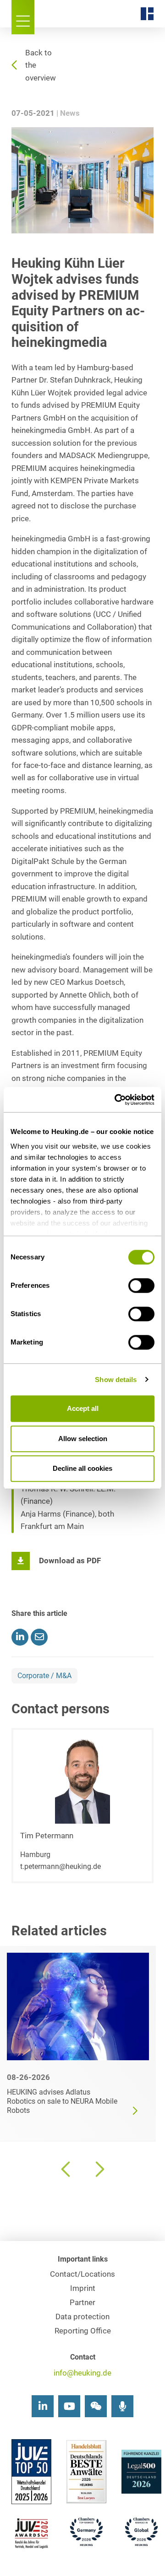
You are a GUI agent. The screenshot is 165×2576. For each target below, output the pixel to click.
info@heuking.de (82, 2373)
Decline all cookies (82, 1468)
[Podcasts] (122, 2406)
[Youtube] (69, 2406)
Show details (116, 1380)
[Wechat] (96, 2406)
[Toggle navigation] (23, 17)
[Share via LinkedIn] (20, 1637)
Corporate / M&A (44, 1676)
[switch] (141, 1285)
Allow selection (83, 1439)
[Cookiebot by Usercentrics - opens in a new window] (116, 1100)
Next (99, 2169)
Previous (66, 2169)
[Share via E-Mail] (39, 1637)
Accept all (83, 1408)
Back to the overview (41, 65)
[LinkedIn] (43, 2406)
